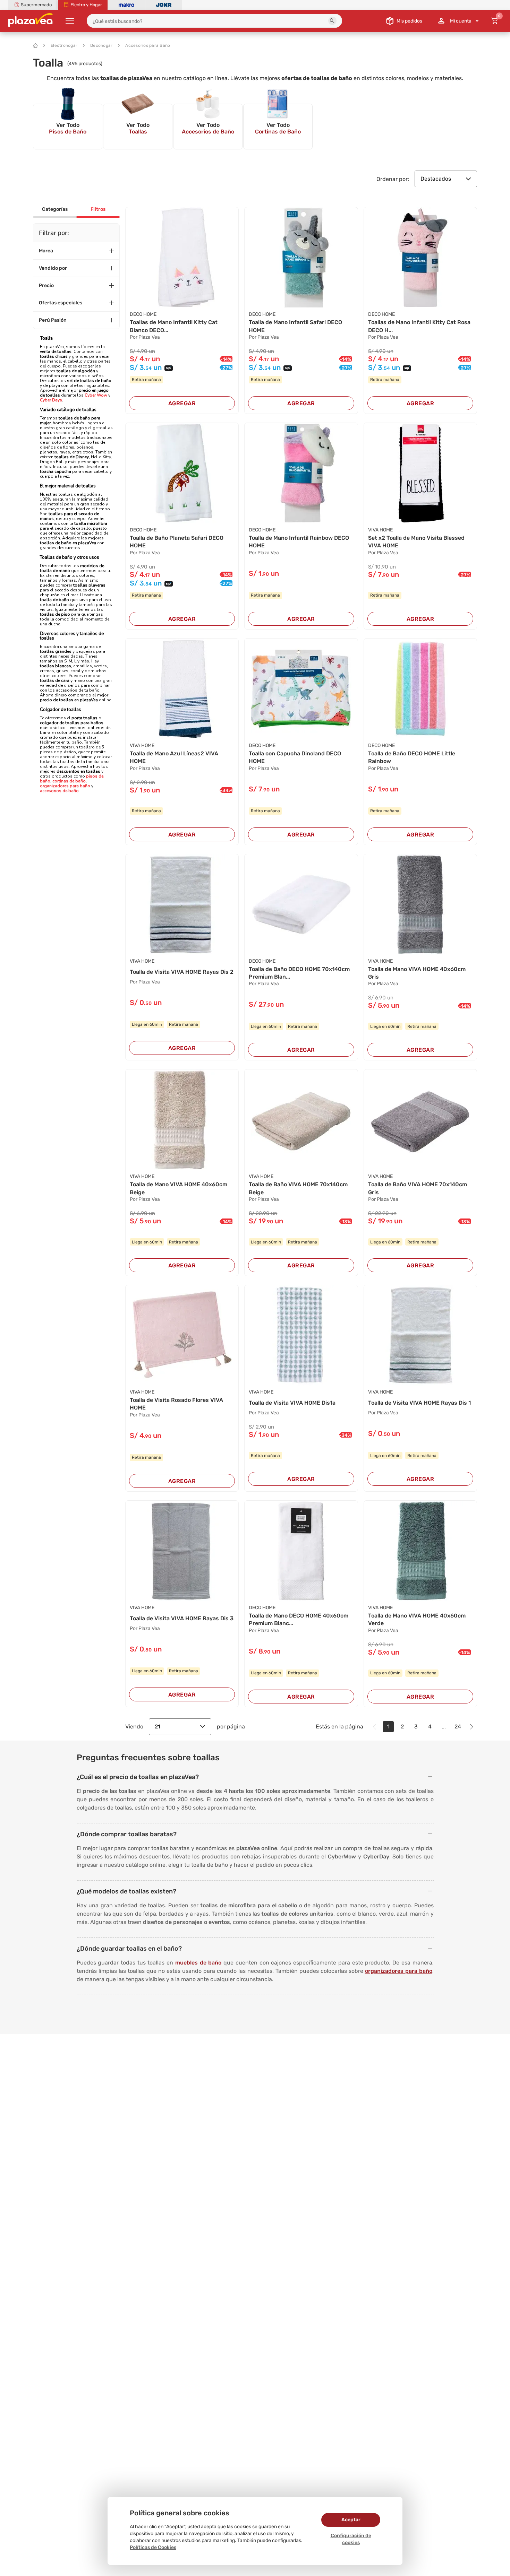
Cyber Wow (96, 395)
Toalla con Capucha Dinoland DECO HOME (295, 757)
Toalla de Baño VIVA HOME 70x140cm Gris (418, 1188)
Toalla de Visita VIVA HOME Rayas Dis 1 (419, 1403)
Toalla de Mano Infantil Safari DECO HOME (295, 326)
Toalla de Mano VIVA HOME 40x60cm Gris (417, 973)
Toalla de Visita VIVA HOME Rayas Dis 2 (182, 972)
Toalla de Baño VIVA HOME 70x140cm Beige (298, 1188)
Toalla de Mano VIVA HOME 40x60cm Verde (417, 1619)
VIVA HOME (380, 530)
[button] (332, 21)
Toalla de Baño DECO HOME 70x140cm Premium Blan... (299, 973)
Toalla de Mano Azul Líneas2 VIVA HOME (174, 757)
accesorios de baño (59, 791)
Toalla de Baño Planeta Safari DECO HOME (177, 542)
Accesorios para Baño (148, 45)
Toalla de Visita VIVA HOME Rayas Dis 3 (182, 1618)
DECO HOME (143, 314)
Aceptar (351, 2520)
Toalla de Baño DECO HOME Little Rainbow (412, 757)
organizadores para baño (65, 786)
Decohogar (101, 45)
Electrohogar (64, 45)
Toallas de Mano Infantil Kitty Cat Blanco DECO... (174, 326)
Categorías (55, 209)
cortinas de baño (69, 781)
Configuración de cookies (351, 2539)
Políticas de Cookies (153, 2547)
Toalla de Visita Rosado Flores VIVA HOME (176, 1404)
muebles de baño (198, 1963)
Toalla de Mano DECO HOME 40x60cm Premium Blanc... (299, 1619)
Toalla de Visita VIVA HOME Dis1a (292, 1403)
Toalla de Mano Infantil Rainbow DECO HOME (299, 542)
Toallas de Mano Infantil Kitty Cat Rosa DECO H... (419, 326)
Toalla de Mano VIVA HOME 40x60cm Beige (178, 1188)
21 (158, 1727)
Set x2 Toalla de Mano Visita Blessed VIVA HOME (416, 542)
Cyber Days (51, 400)
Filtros (98, 209)
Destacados (436, 179)
